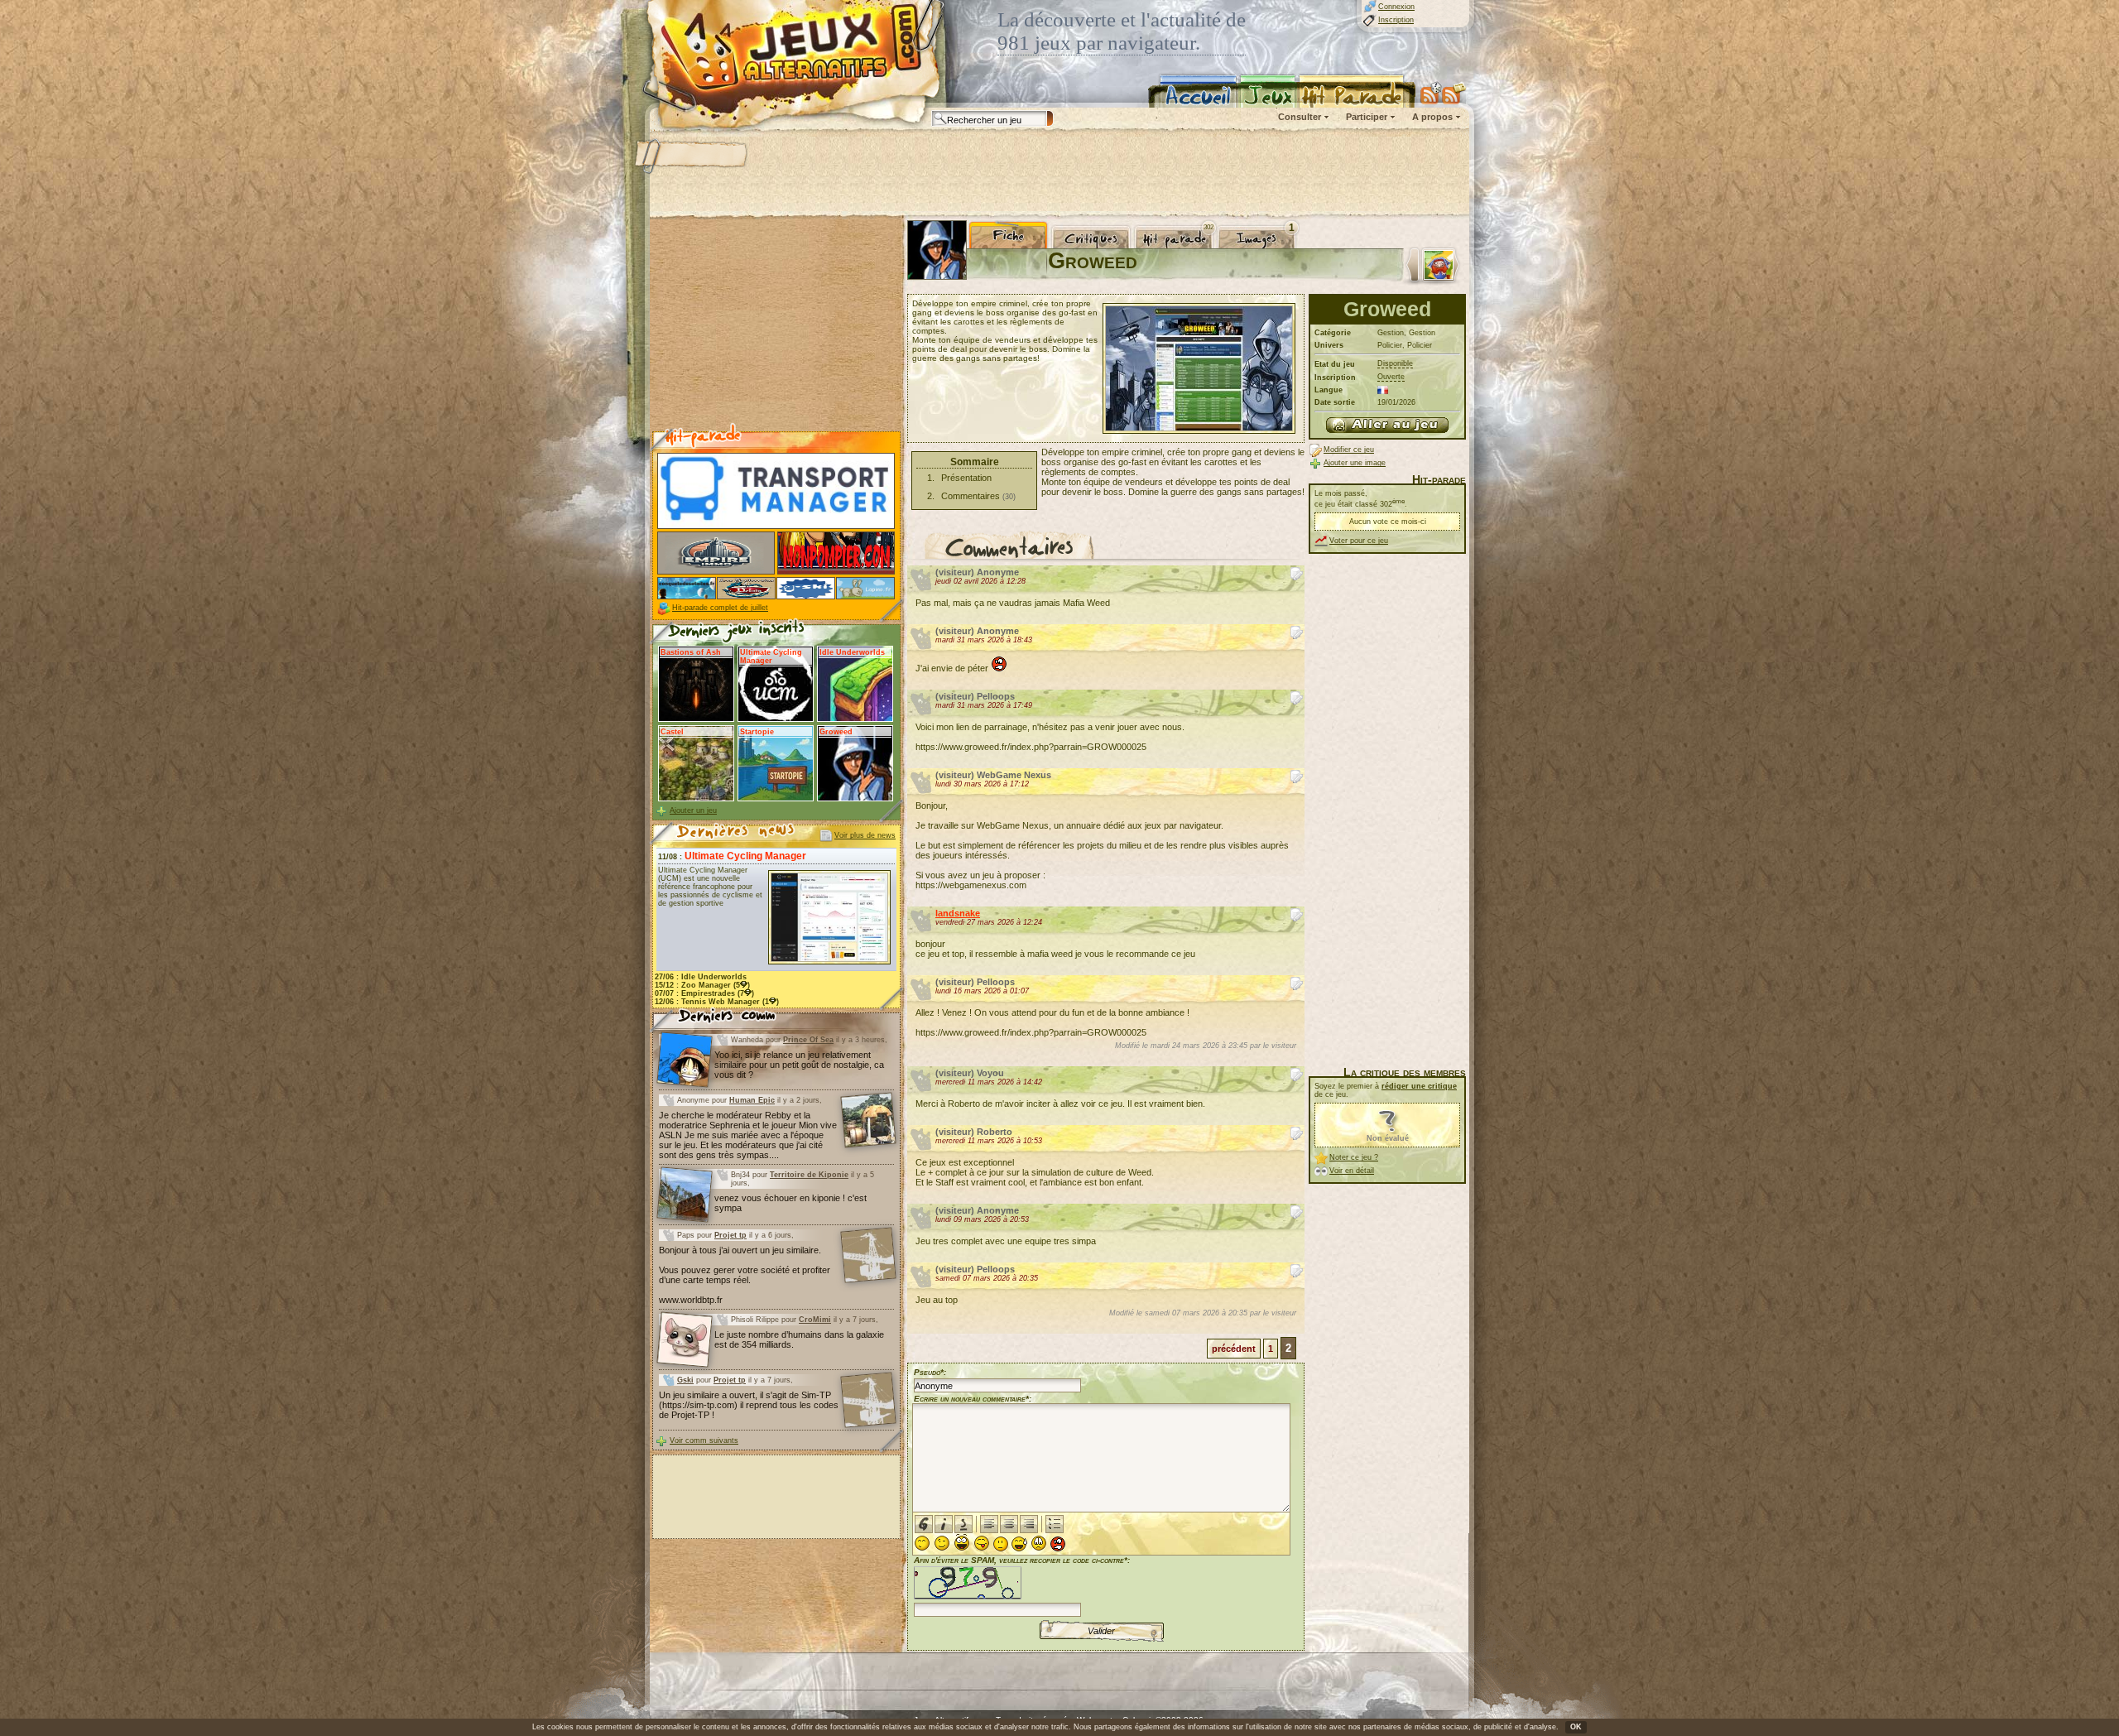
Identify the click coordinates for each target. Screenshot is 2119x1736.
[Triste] (1039, 1543)
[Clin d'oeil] (942, 1543)
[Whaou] (962, 1543)
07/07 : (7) (704, 993)
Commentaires (971, 496)
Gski (685, 1380)
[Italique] (944, 1524)
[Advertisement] (1059, 174)
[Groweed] (1387, 425)
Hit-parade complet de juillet (720, 608)
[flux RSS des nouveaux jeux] (1431, 93)
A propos (1432, 117)
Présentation (966, 478)
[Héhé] (982, 1543)
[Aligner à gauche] (989, 1524)
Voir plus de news (865, 835)
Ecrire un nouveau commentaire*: (973, 1399)
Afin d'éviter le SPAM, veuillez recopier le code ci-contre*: (1022, 1560)
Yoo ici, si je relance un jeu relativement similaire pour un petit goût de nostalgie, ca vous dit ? (799, 1065)
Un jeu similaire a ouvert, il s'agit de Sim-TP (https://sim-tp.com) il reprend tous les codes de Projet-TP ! (749, 1405)
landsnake (958, 913)
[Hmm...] (1001, 1544)
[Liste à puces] (1055, 1524)
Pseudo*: (930, 1372)
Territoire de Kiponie (809, 1175)
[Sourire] (922, 1543)
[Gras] (924, 1524)
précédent (1234, 1349)
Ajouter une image (1355, 463)
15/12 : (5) (702, 985)
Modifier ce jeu (1349, 450)
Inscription (1396, 20)
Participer (1367, 117)
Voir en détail (1352, 1171)
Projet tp (730, 1235)
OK (1576, 1727)
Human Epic (752, 1100)
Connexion (1396, 7)
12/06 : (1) (717, 1002)
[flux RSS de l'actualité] (1454, 93)
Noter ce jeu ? (1354, 1157)
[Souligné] (963, 1524)
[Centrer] (1009, 1524)
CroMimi (815, 1320)
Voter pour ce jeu (1359, 541)
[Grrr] (1058, 1544)
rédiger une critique (1419, 1086)
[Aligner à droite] (1029, 1524)
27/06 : (701, 977)
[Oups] (1019, 1544)
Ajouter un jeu (693, 810)
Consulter (1300, 117)
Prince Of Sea (808, 1040)
